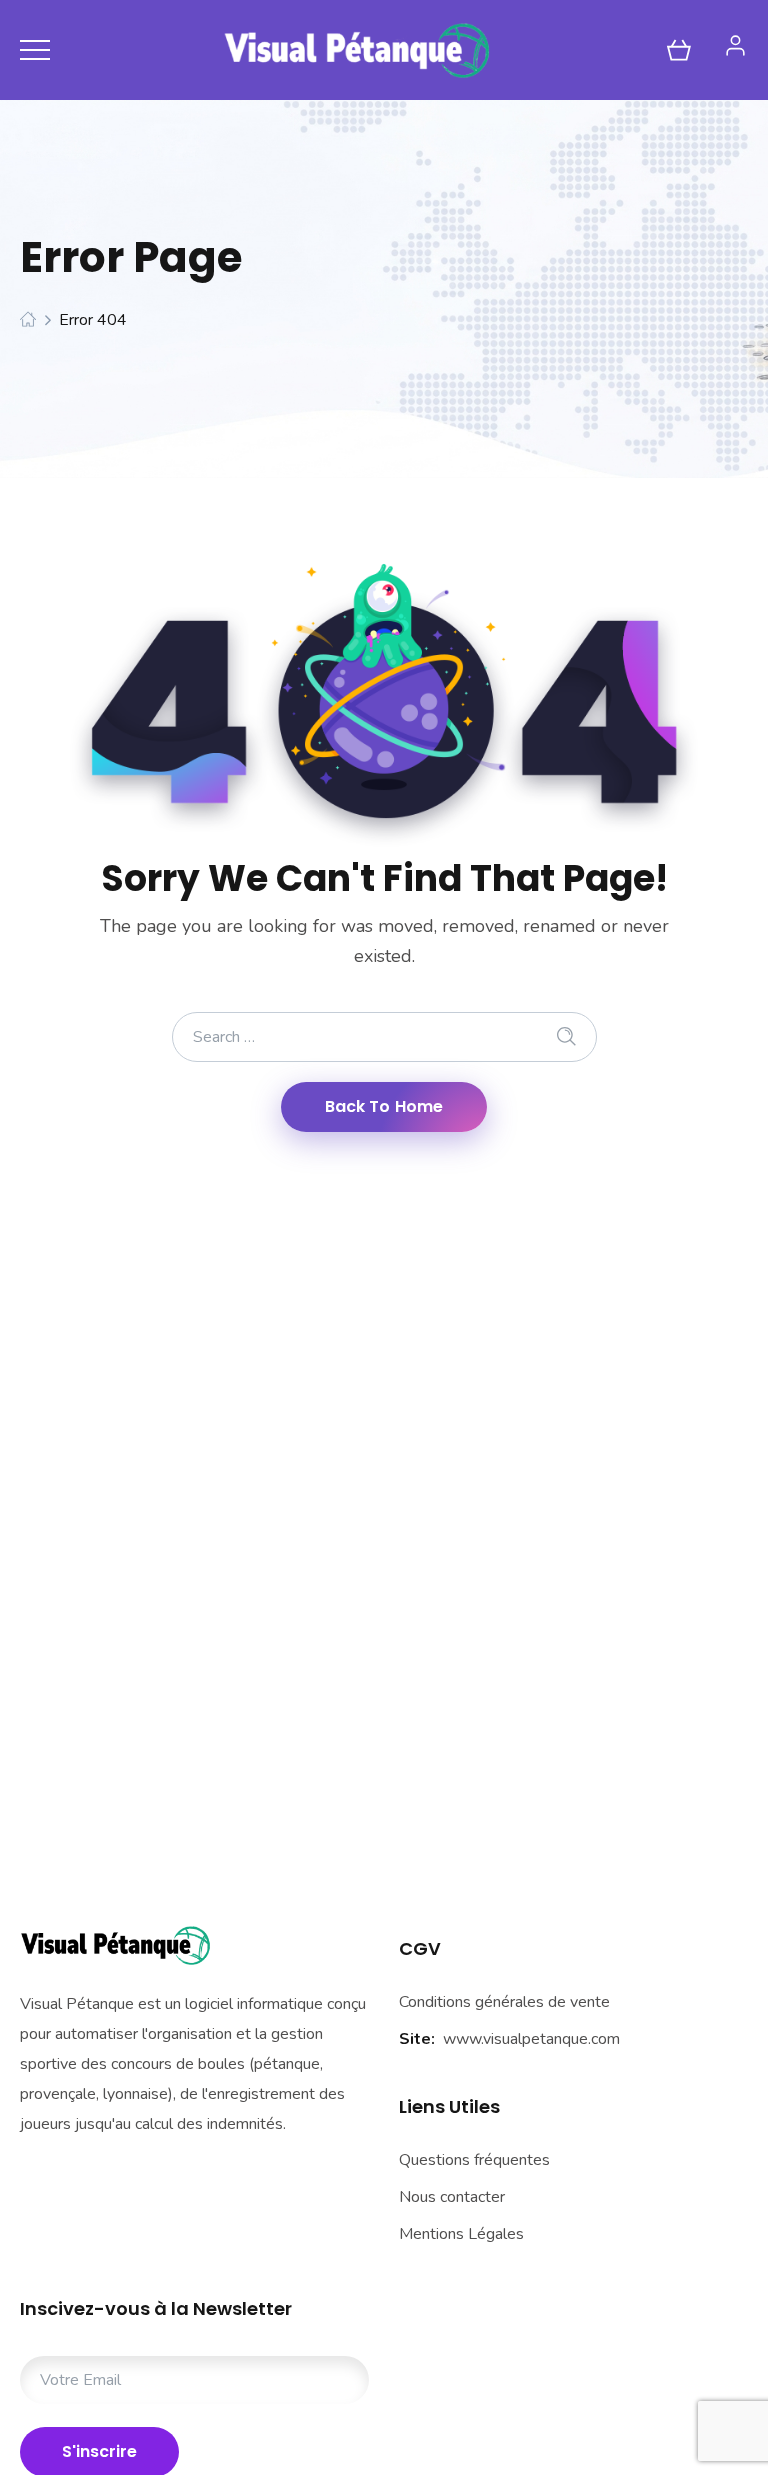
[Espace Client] (735, 45)
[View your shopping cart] (679, 50)
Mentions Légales (461, 2234)
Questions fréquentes (474, 2160)
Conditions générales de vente (504, 2002)
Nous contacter (452, 2197)
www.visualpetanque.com (531, 2039)
